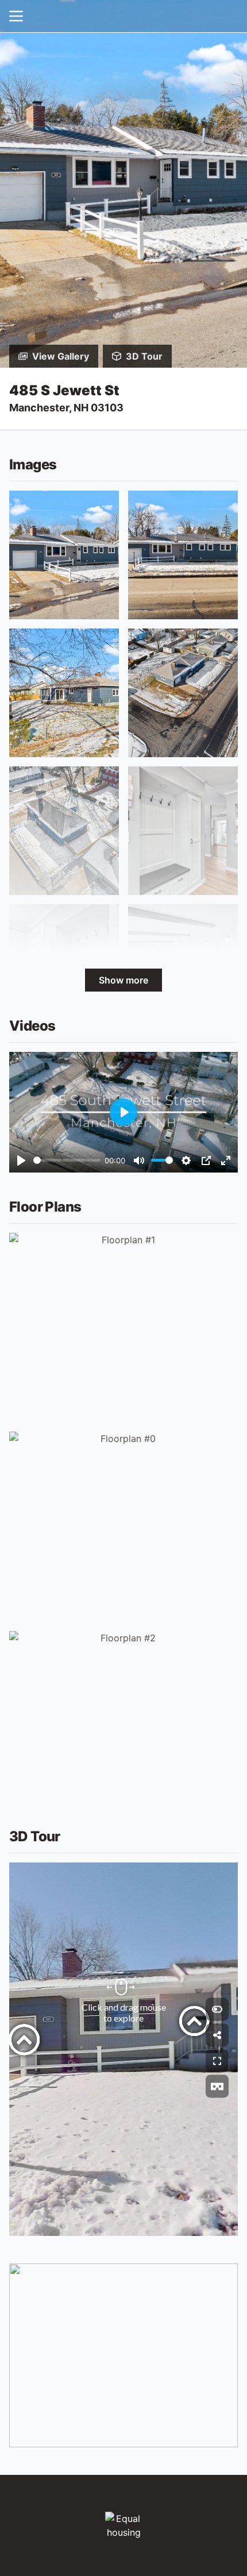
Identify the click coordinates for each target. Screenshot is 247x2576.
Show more (123, 980)
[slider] (67, 1160)
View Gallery (61, 356)
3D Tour (144, 356)
